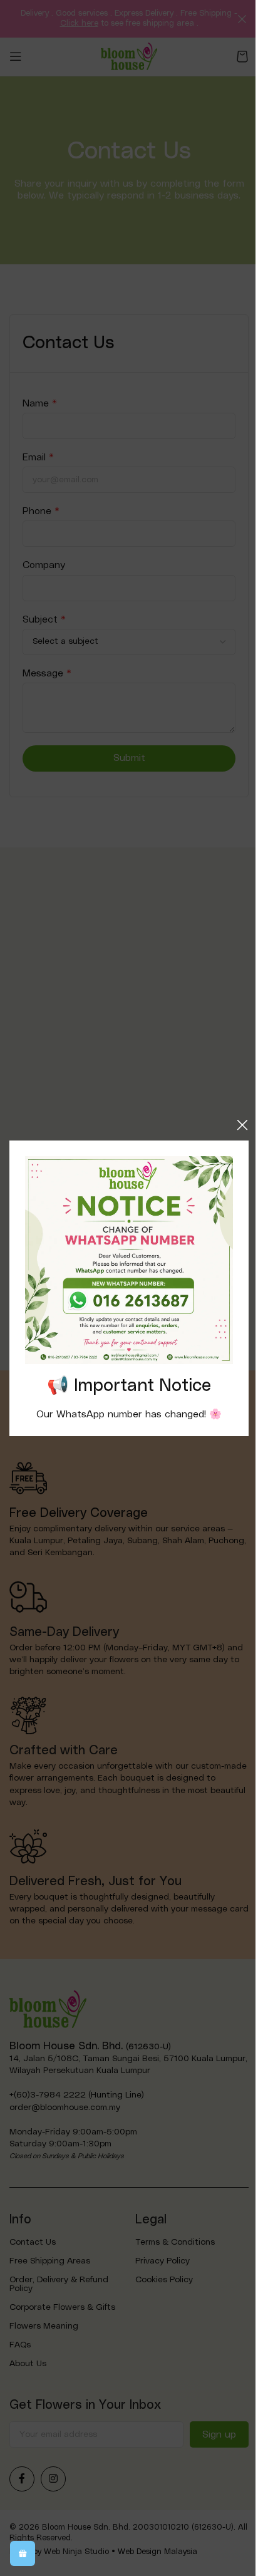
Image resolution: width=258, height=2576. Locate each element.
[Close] (242, 1125)
